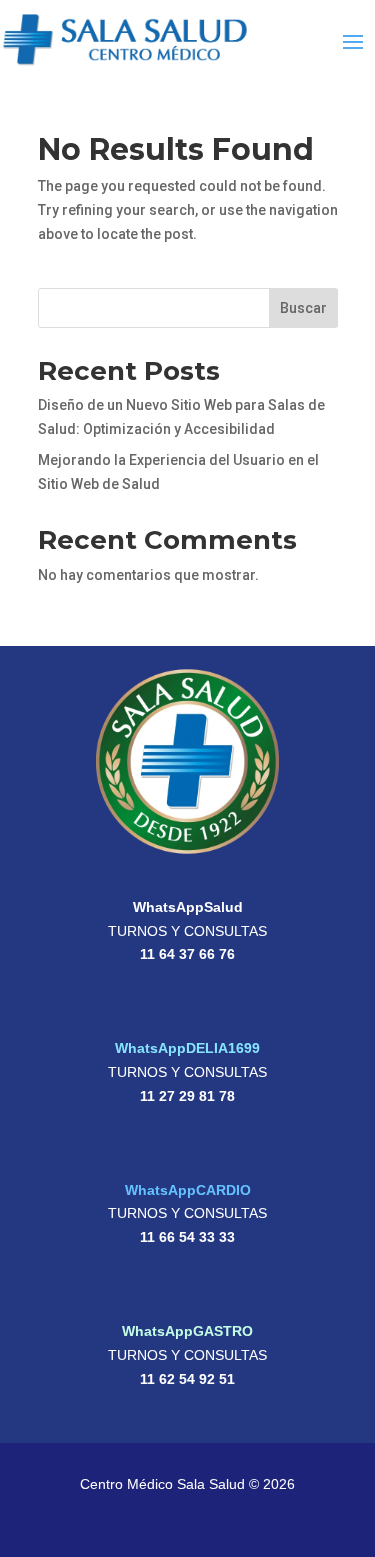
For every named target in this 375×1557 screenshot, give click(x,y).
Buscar (303, 308)
